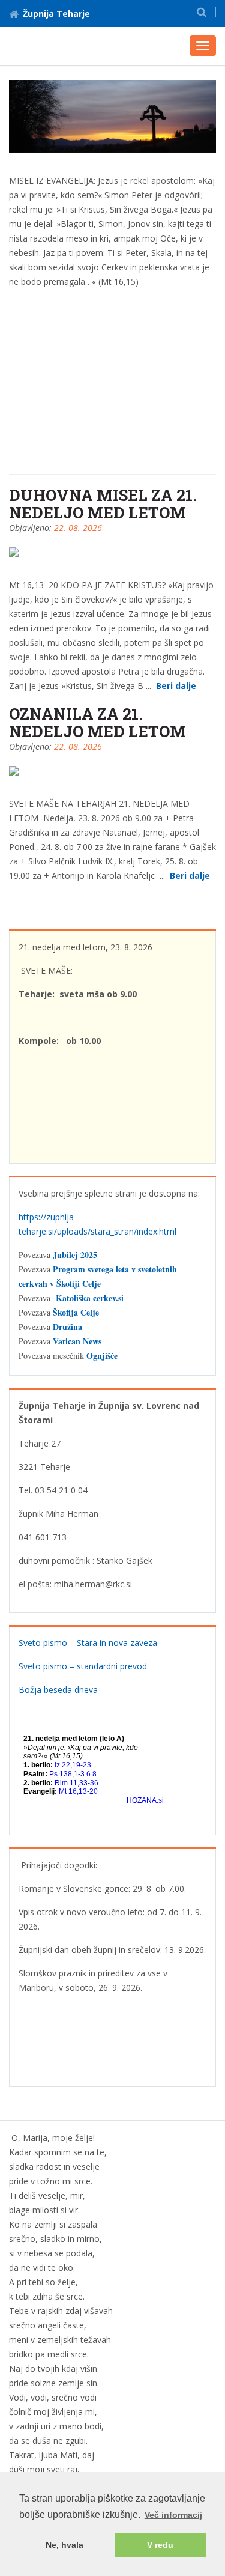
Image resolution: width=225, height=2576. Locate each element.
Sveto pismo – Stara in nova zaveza (88, 1643)
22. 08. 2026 (78, 528)
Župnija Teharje (56, 14)
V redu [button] (160, 2545)
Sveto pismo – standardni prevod (83, 1666)
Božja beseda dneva (58, 1690)
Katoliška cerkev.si (90, 1298)
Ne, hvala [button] (64, 2545)
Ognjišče (102, 1356)
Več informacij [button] (173, 2515)
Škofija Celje (76, 1312)
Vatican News (77, 1341)
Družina (67, 1327)
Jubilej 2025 (75, 1255)
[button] (202, 12)
